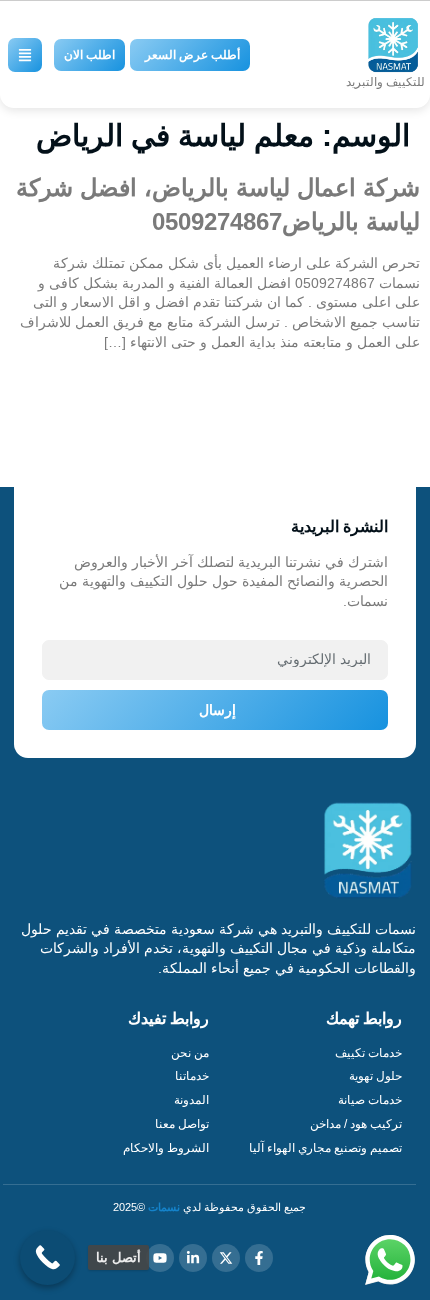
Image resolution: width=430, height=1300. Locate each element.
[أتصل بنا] (47, 1257)
